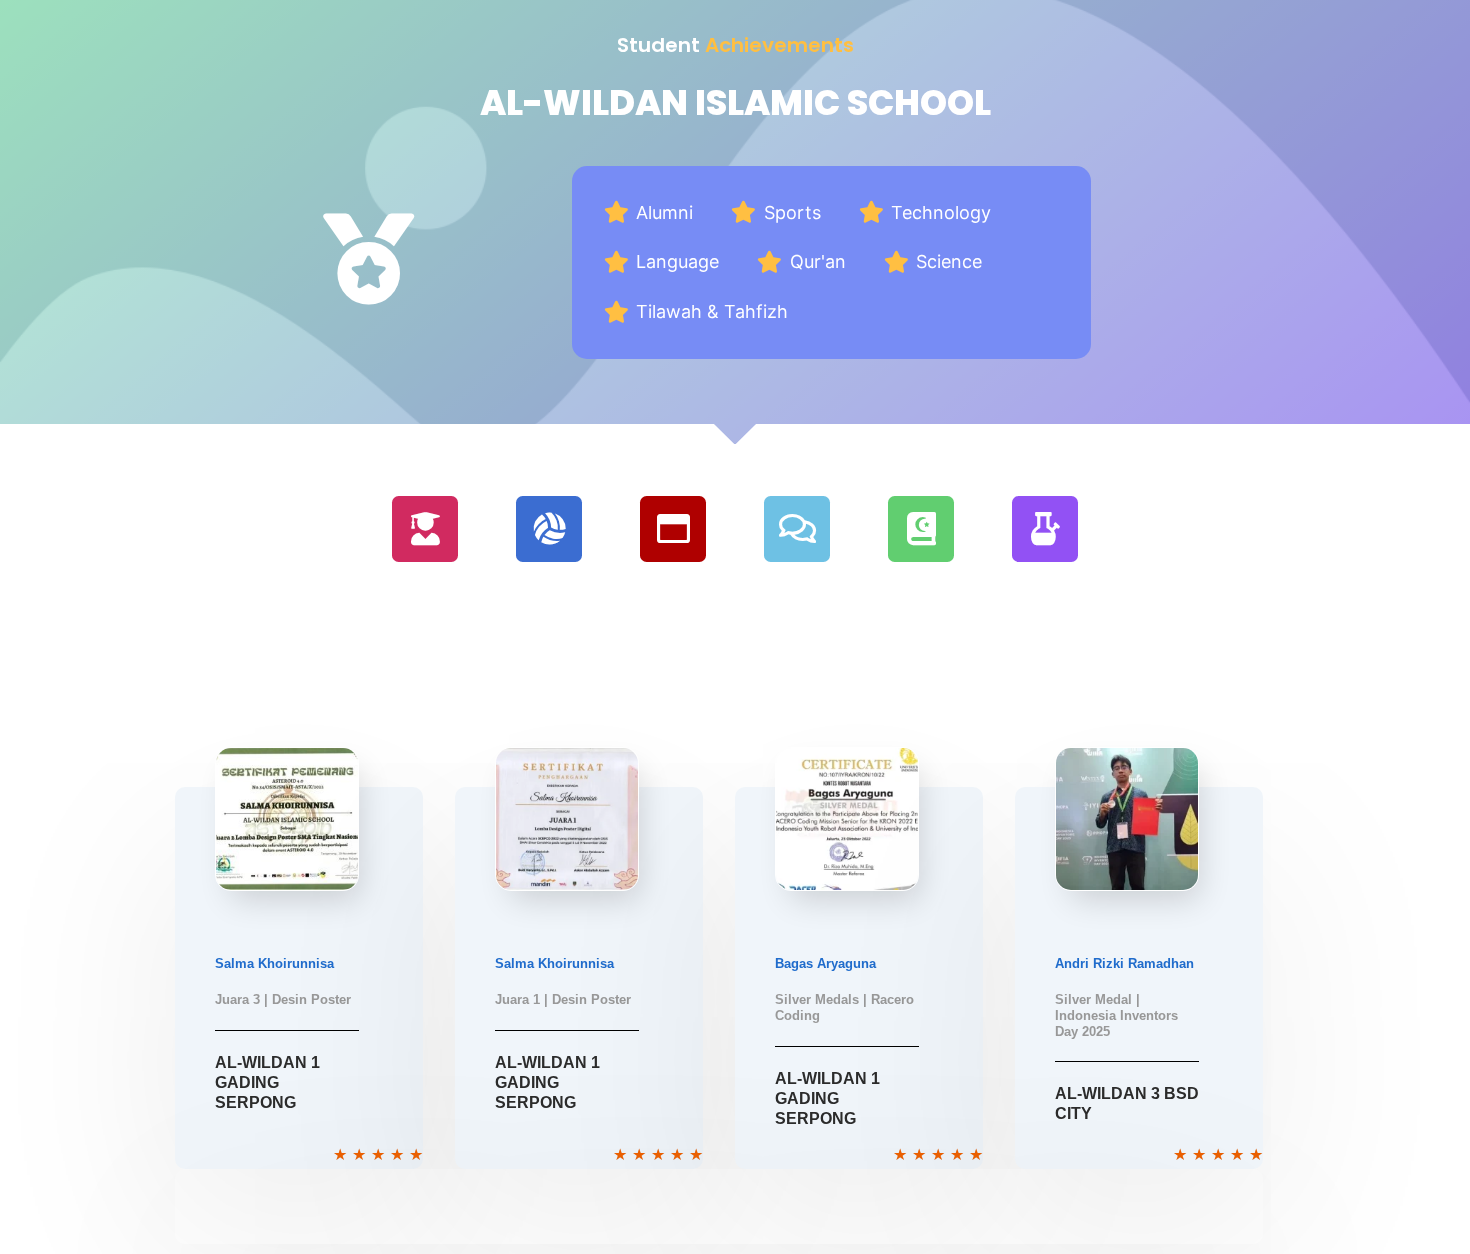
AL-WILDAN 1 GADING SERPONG (267, 1082)
